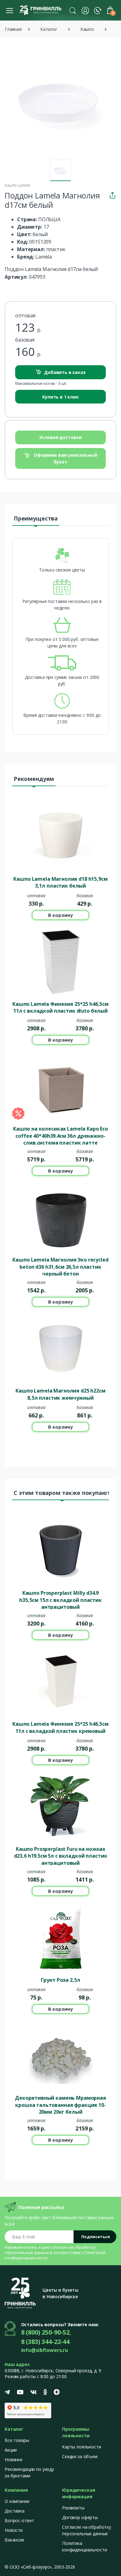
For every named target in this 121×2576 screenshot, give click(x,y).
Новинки (13, 2459)
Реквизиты (73, 2508)
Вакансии (14, 2540)
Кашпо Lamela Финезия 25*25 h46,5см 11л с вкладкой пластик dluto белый (60, 1007)
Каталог (49, 29)
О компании (17, 2501)
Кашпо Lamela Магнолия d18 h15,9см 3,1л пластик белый (60, 882)
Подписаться (96, 2237)
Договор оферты (80, 2517)
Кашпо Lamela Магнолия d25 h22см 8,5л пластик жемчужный (60, 1394)
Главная (13, 29)
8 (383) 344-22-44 (45, 2342)
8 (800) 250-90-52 (45, 2332)
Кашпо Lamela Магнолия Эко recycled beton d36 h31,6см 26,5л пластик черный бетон (60, 1266)
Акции (11, 2450)
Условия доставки (61, 437)
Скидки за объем (80, 2456)
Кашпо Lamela (17, 185)
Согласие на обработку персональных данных (87, 2530)
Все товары (17, 2440)
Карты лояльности (82, 2447)
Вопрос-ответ (19, 2520)
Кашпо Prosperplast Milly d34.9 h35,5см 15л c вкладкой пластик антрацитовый (60, 1599)
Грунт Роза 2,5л (61, 1980)
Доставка (15, 2511)
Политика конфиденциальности (84, 2546)
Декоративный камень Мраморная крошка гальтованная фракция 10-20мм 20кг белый (60, 2104)
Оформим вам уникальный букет (65, 458)
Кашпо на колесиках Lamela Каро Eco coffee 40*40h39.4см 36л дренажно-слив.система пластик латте (60, 1135)
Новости (14, 2530)
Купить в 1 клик (60, 397)
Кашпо (87, 29)
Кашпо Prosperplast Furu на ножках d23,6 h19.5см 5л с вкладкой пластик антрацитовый (61, 1855)
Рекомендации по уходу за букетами (29, 2472)
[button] (73, 10)
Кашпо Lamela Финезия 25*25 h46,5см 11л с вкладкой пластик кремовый (60, 1727)
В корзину (60, 915)
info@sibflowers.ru (45, 2350)
